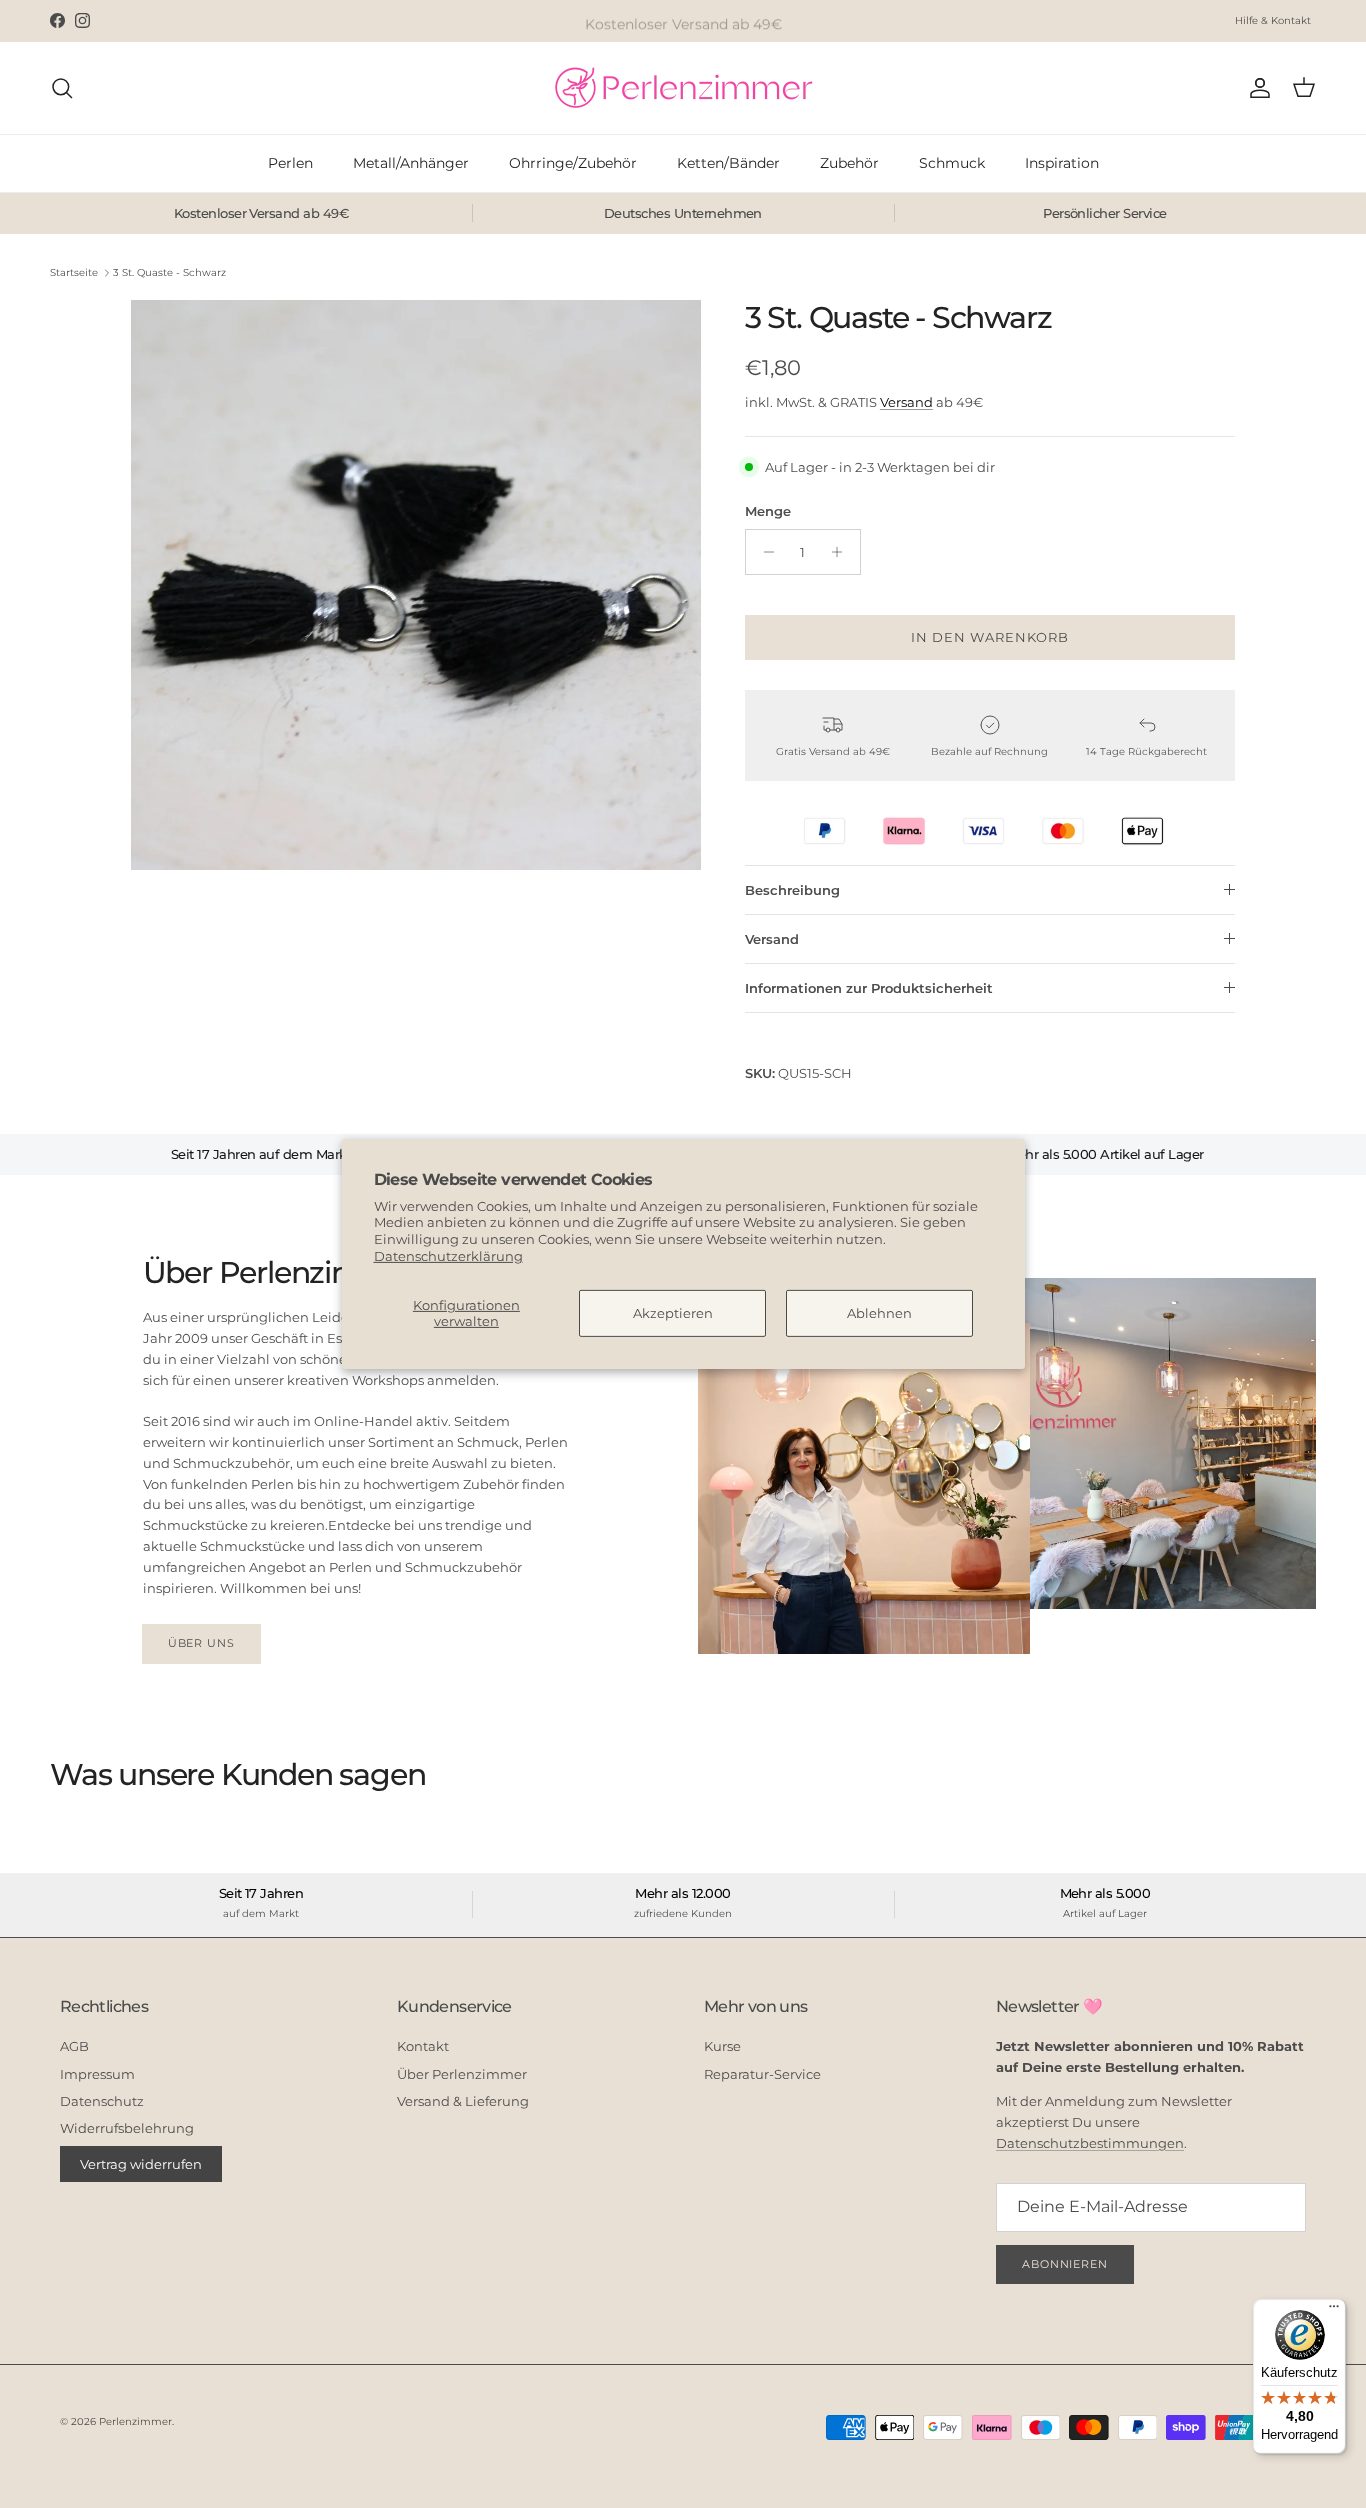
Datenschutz (102, 2101)
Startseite (74, 272)
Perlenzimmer (135, 2421)
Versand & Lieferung (463, 2101)
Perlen (290, 163)
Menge (768, 511)
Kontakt (423, 2046)
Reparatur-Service (762, 2074)
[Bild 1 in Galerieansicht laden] (416, 585)
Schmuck (952, 163)
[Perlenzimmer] (683, 88)
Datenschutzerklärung (448, 1256)
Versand (906, 402)
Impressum (97, 2074)
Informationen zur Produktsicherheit (869, 988)
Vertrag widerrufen (141, 2164)
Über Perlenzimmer (462, 2074)
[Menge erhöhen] (842, 552)
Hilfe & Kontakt (1273, 20)
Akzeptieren (673, 1313)
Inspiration (1062, 163)
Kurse (722, 2046)
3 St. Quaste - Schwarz (169, 272)
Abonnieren (1065, 2264)
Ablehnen (879, 1313)
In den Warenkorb (990, 637)
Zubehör (849, 163)
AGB (74, 2046)
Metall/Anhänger (411, 163)
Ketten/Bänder (728, 163)
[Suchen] (62, 88)
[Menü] (1334, 2311)
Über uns (201, 1643)
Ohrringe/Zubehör (573, 163)
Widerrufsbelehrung (127, 2128)
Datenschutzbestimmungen (1090, 2143)
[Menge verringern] (763, 552)
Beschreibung (792, 890)
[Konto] (1256, 88)
